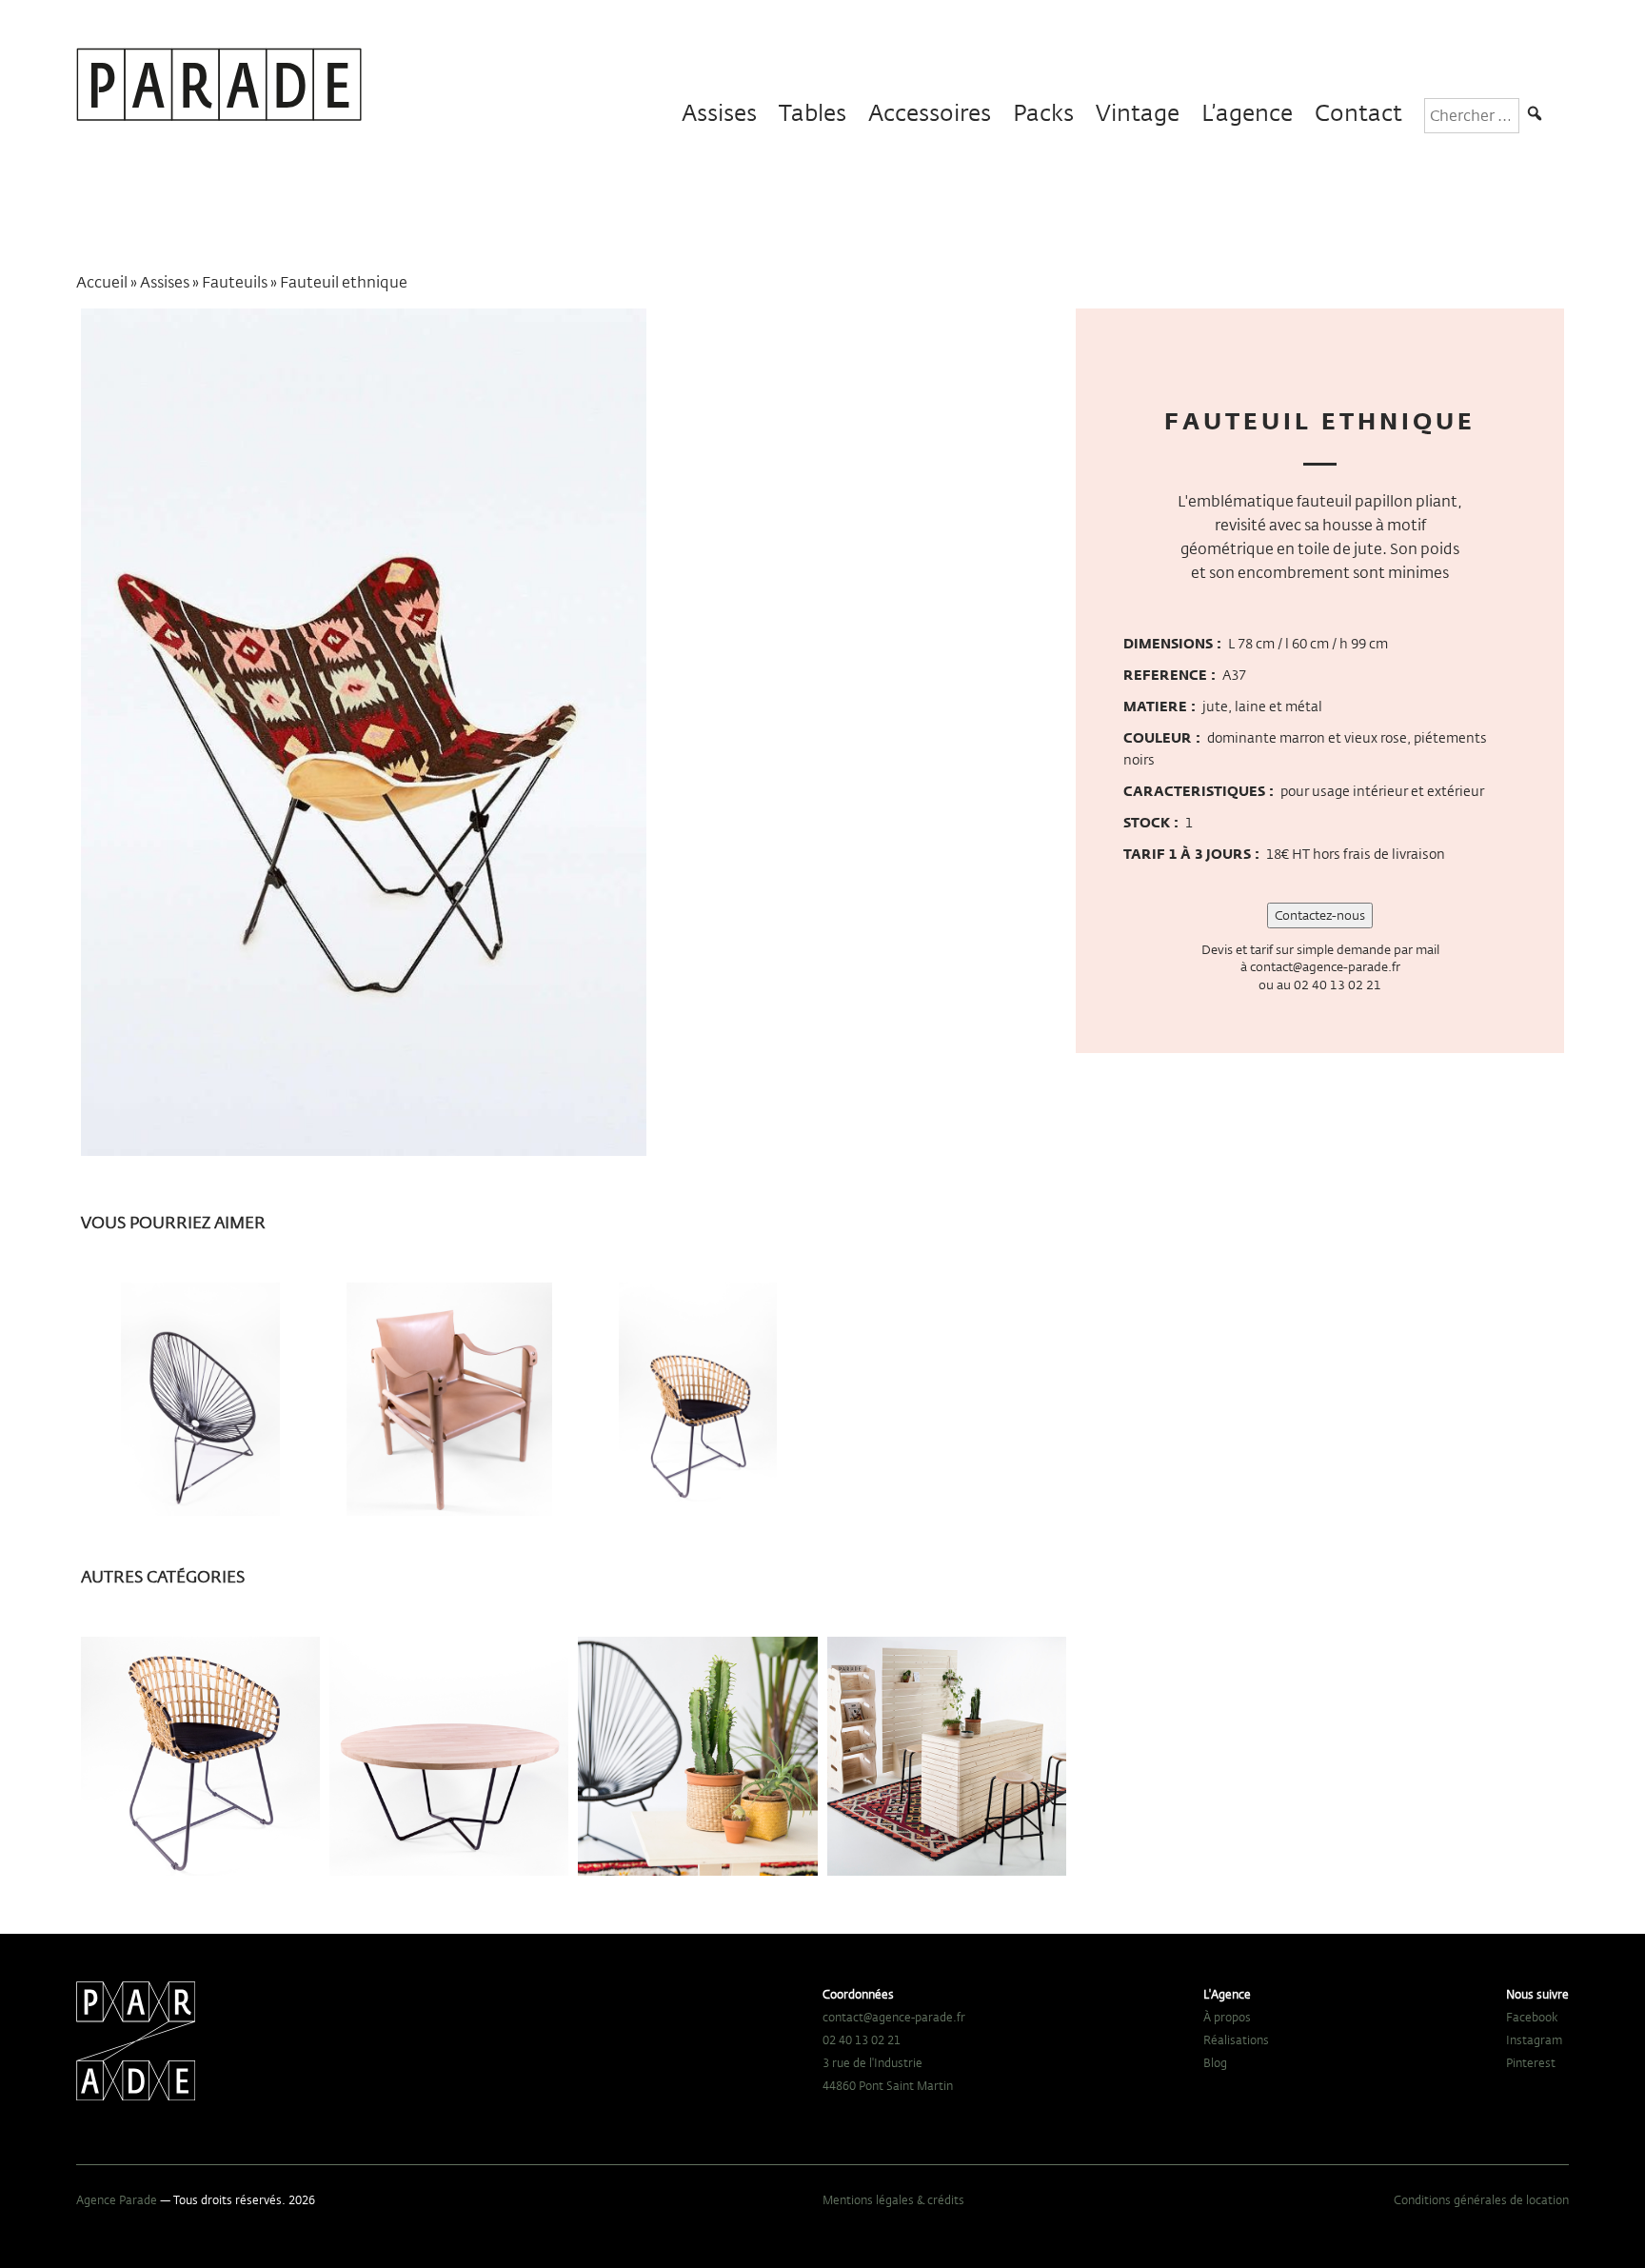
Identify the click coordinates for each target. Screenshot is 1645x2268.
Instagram (1534, 2039)
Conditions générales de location (1481, 2199)
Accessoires (930, 113)
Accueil (102, 282)
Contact (1358, 113)
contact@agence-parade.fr (1325, 966)
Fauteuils (235, 282)
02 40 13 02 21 (1338, 985)
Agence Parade (117, 2199)
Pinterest (1531, 2062)
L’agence (1247, 113)
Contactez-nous (1320, 915)
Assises (719, 113)
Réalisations (1236, 2039)
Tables (813, 113)
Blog (1215, 2062)
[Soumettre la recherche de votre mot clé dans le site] (1535, 116)
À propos (1227, 2017)
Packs (1043, 113)
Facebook (1532, 2017)
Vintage (1138, 113)
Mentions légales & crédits (893, 2199)
